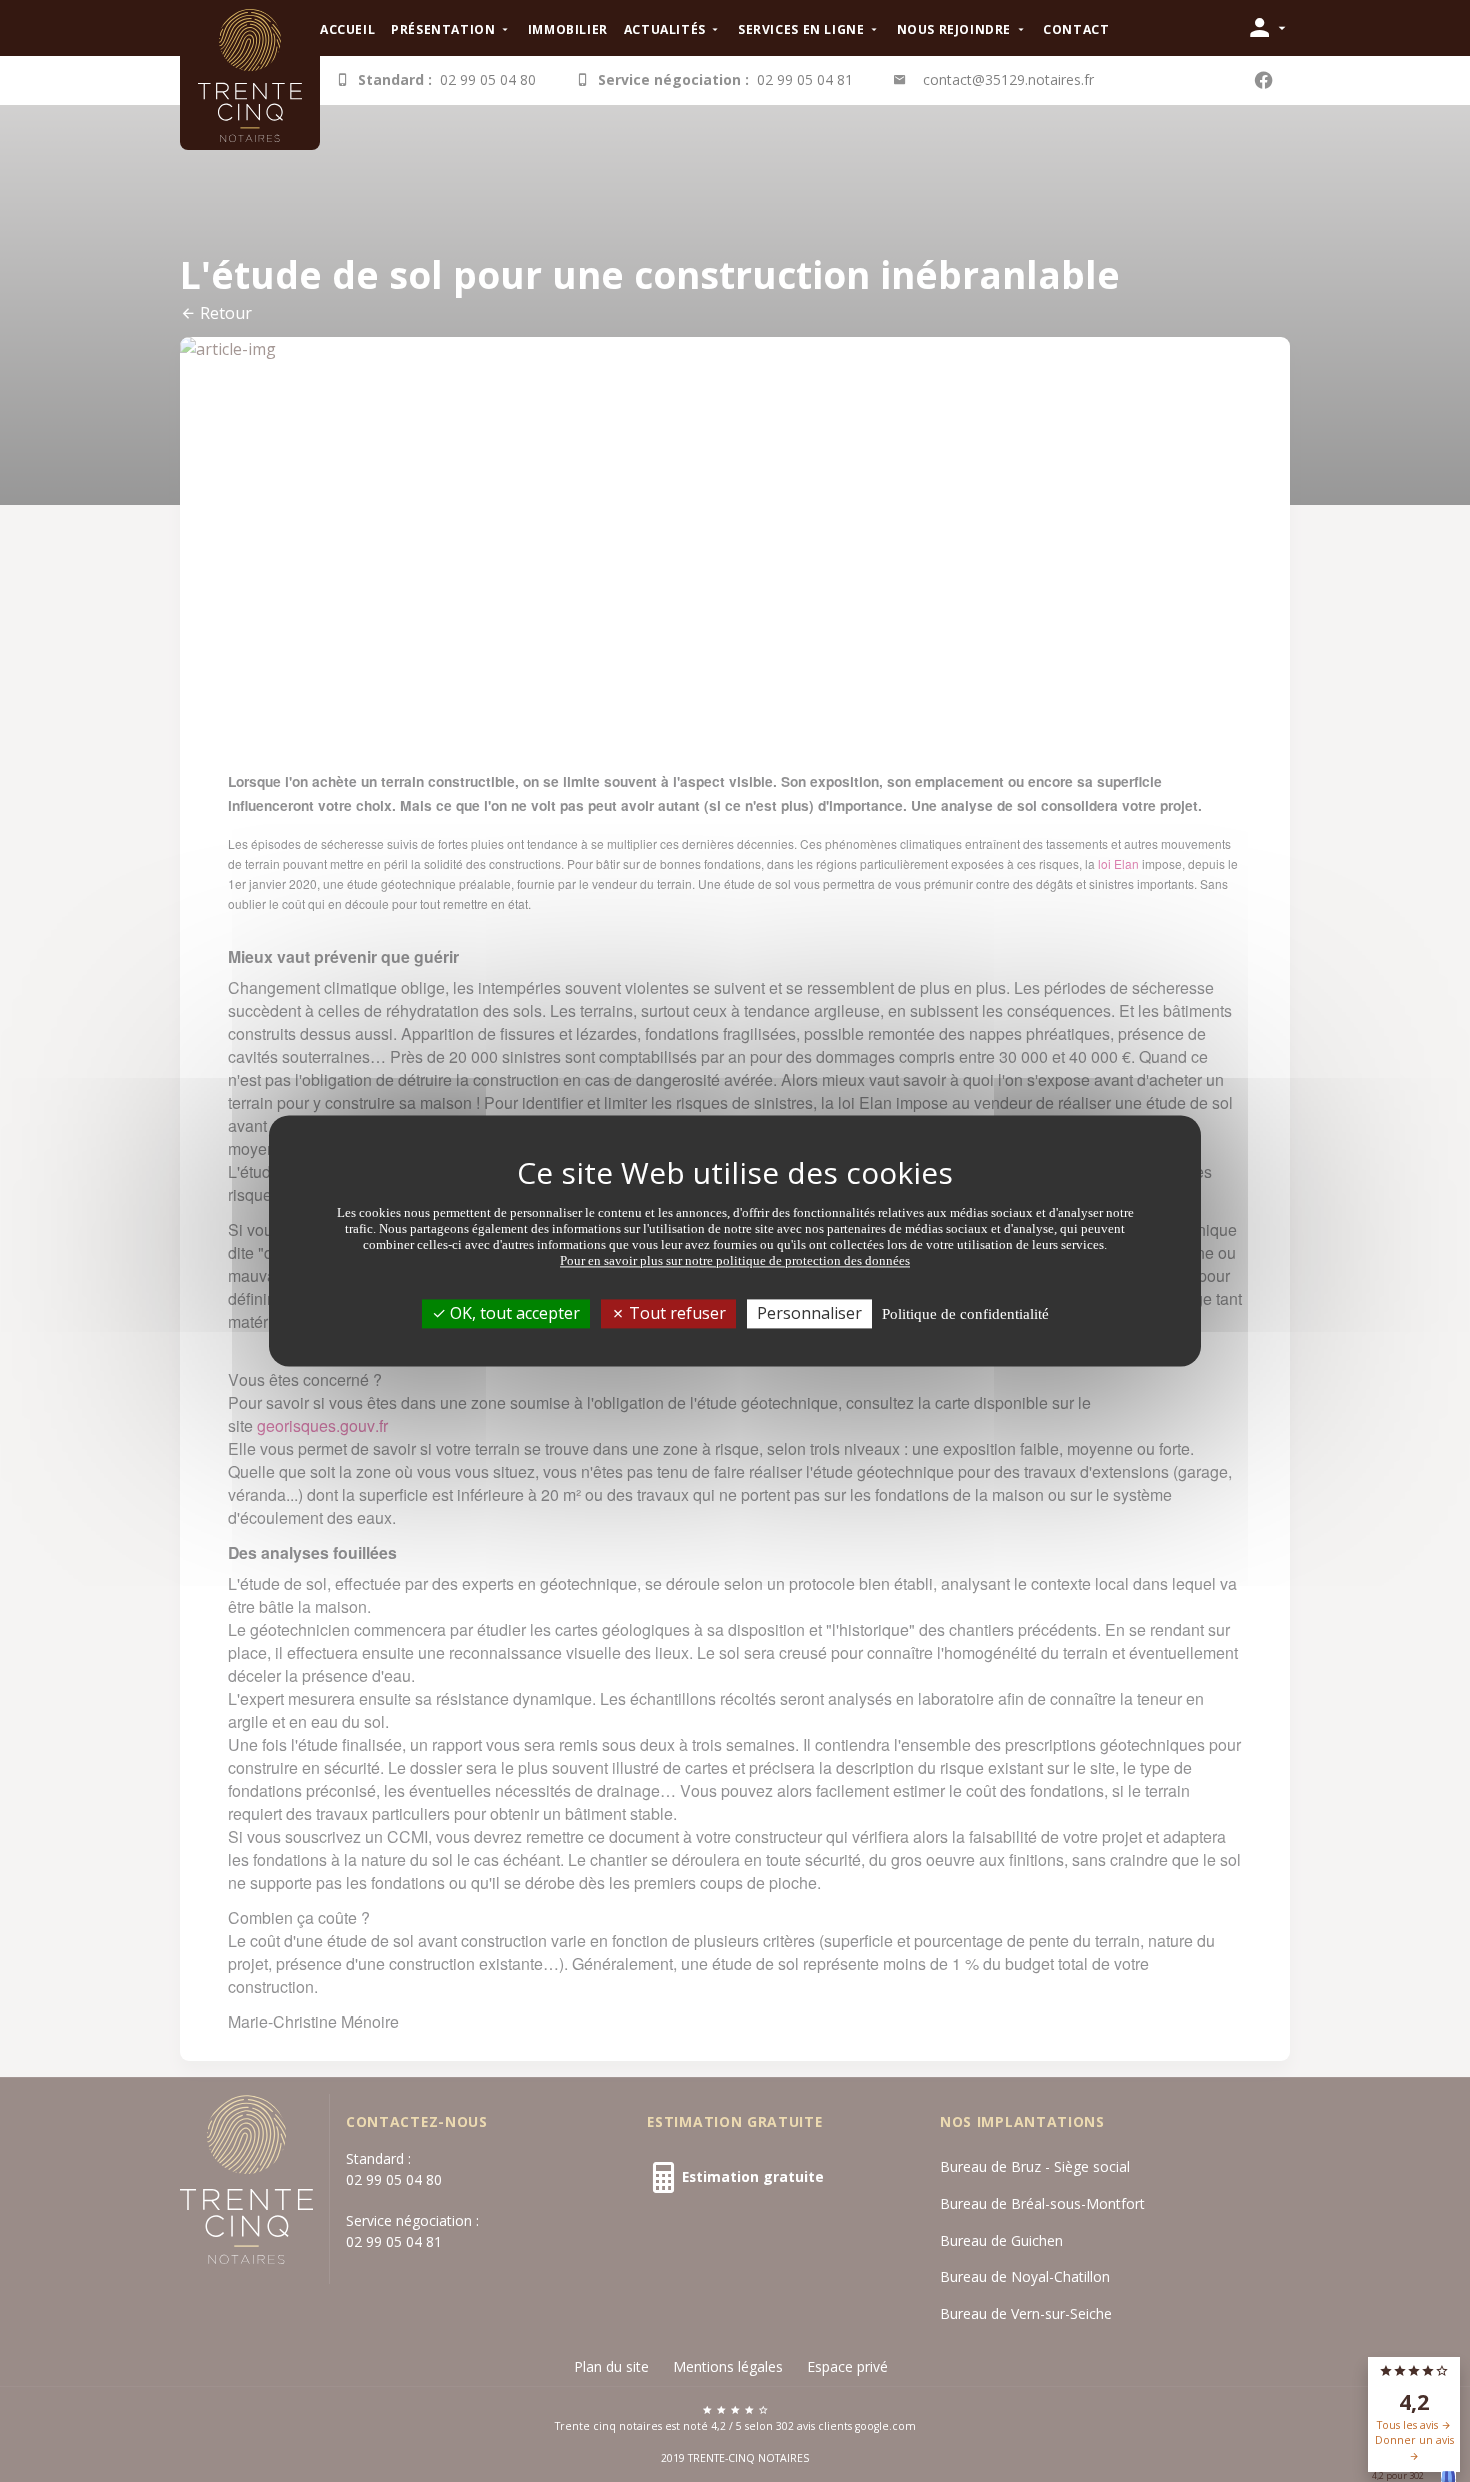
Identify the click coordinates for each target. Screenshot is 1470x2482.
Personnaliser (809, 1313)
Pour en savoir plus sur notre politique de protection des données (735, 1260)
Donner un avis (1414, 2440)
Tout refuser (675, 1313)
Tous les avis (1409, 2425)
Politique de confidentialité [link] (965, 1314)
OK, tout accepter (513, 1313)
